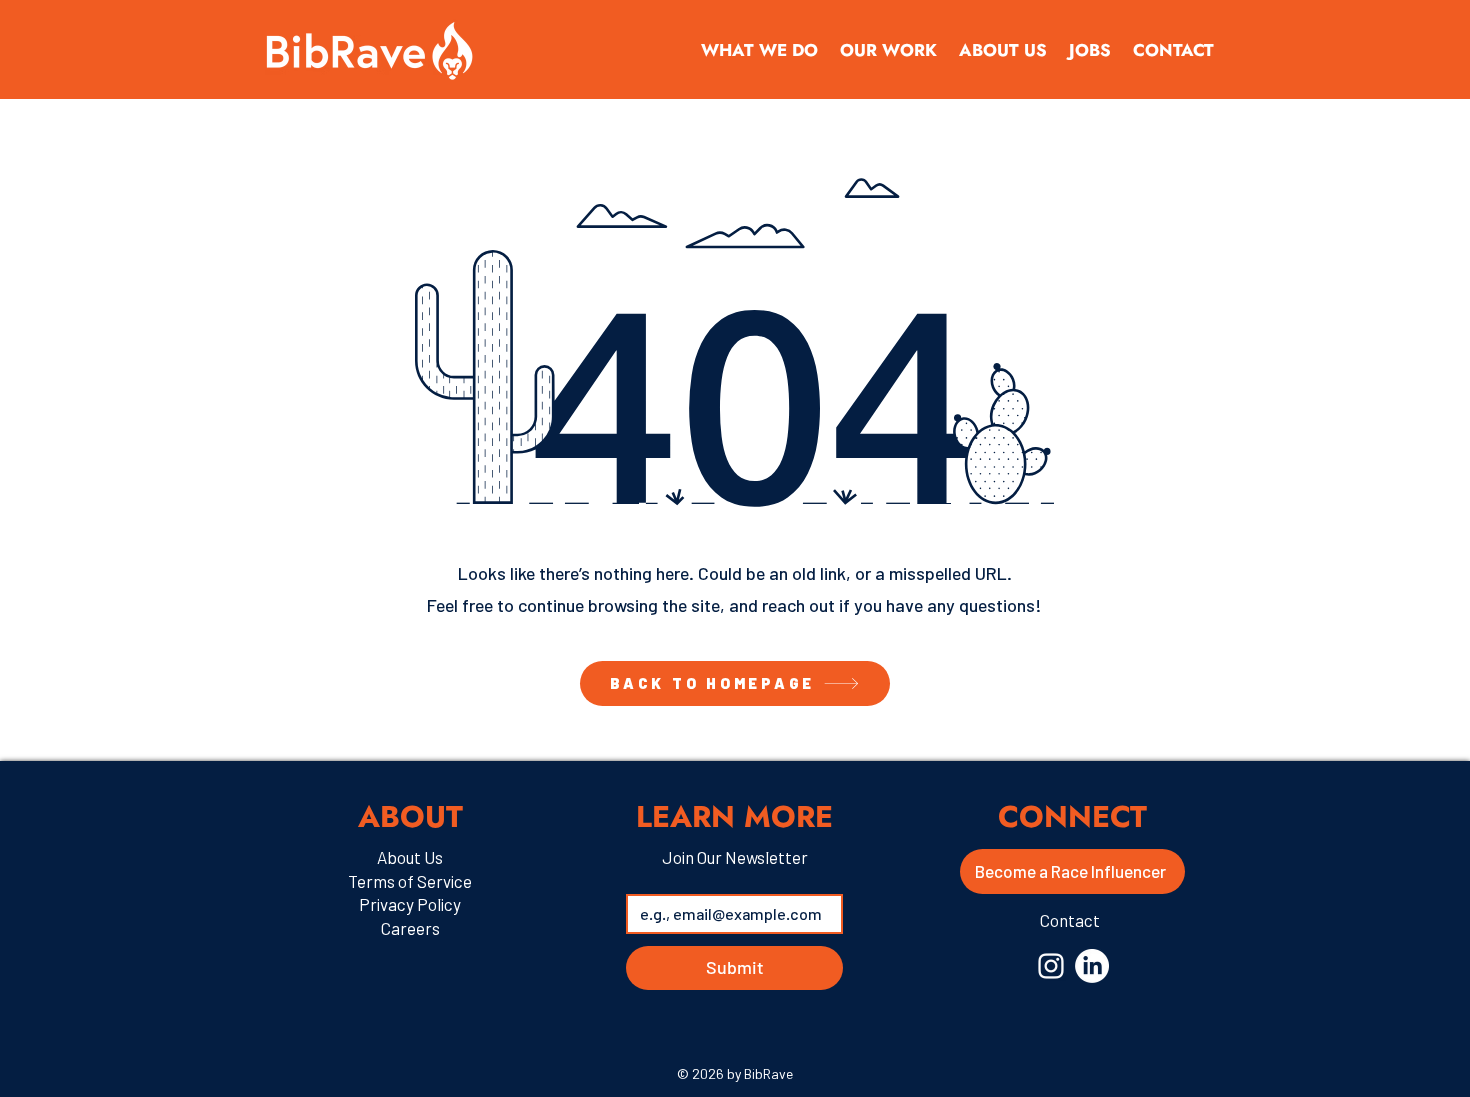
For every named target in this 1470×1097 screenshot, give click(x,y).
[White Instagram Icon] (1051, 966)
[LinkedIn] (1092, 966)
